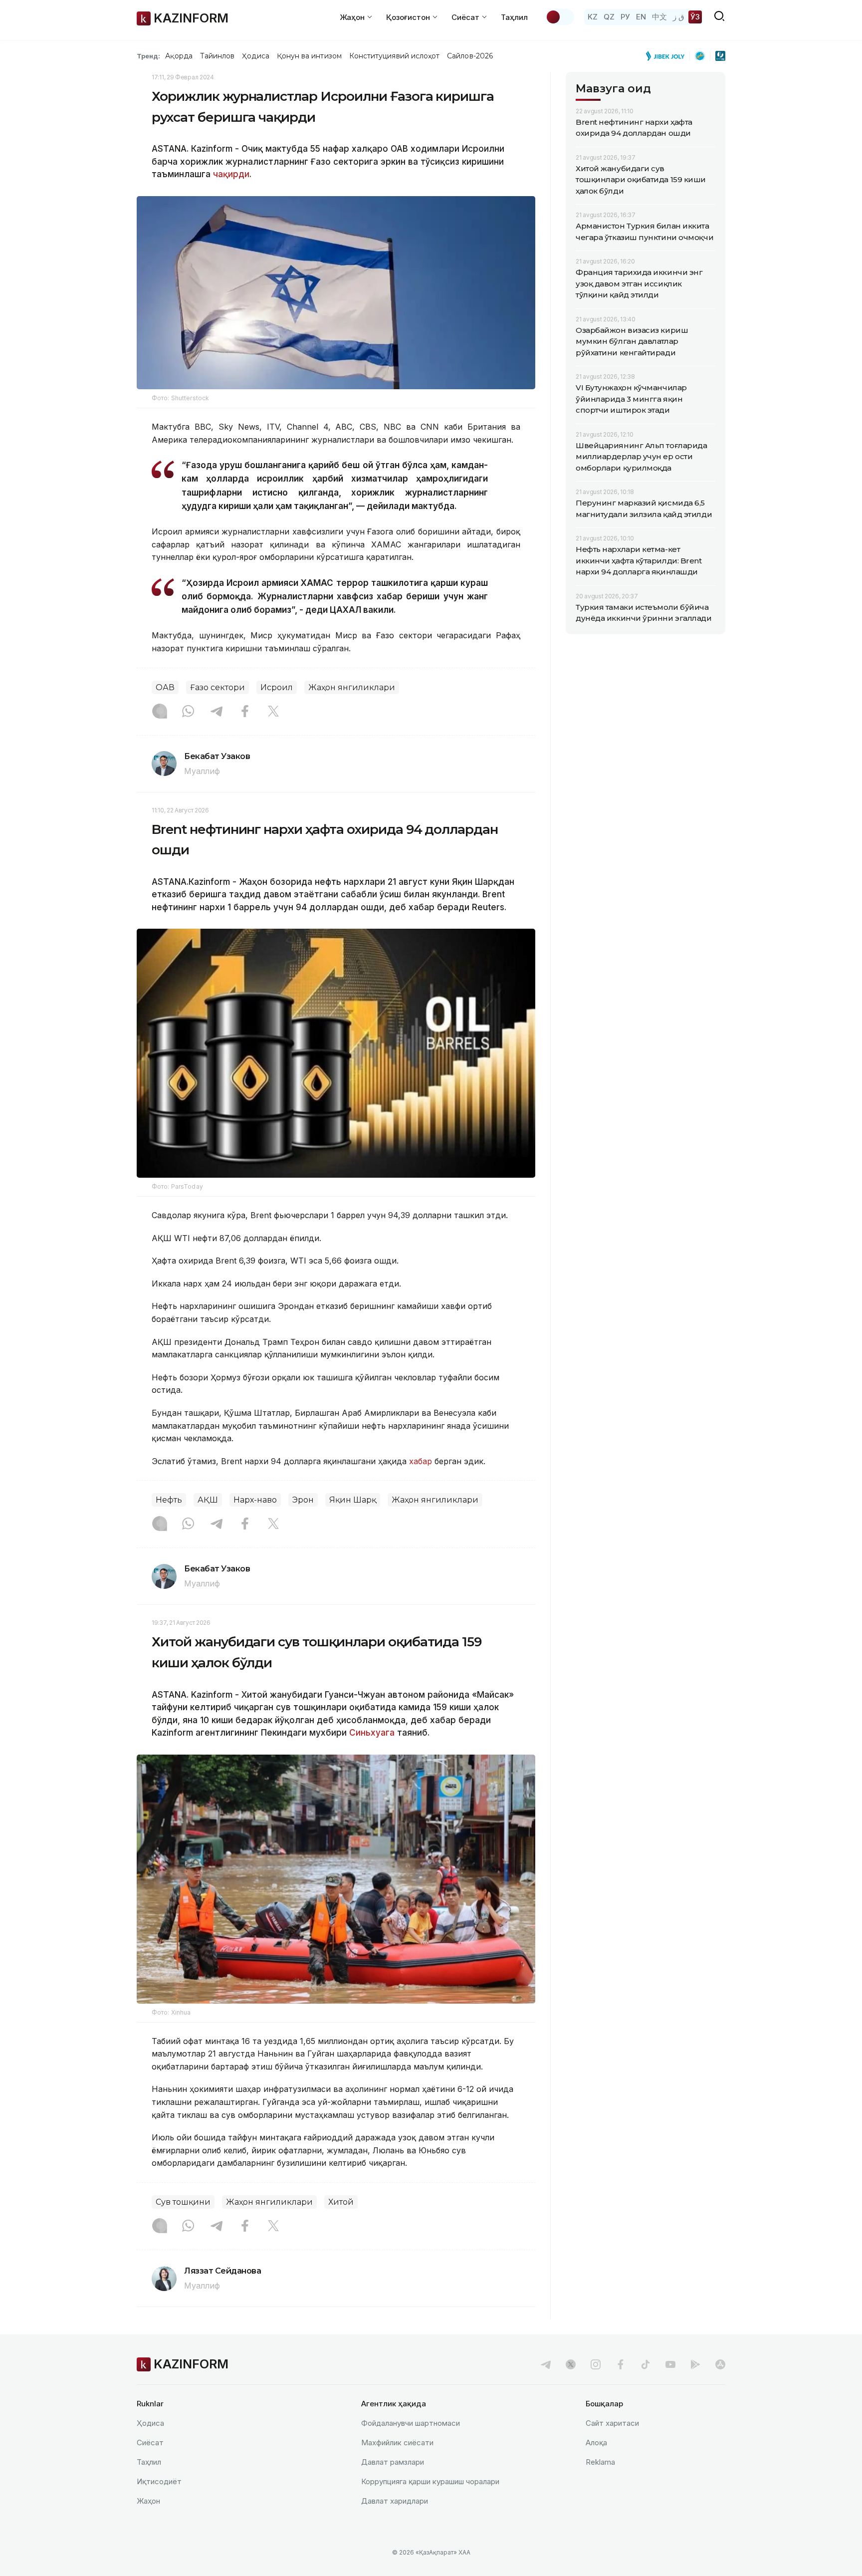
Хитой (341, 2202)
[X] (273, 712)
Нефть (169, 1500)
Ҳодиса (255, 56)
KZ (593, 17)
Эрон (303, 1500)
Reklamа (600, 2462)
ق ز (679, 17)
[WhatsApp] (188, 712)
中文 (659, 17)
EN (641, 17)
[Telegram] (216, 712)
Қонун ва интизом (309, 56)
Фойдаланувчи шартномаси (411, 2423)
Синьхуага (372, 1733)
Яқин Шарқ (353, 1500)
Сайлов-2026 (470, 56)
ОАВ (165, 687)
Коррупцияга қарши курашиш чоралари (430, 2481)
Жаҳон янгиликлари (352, 687)
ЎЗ (695, 17)
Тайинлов (217, 56)
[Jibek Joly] (668, 56)
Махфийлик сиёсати (397, 2443)
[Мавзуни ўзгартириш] (560, 17)
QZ (609, 17)
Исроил (277, 687)
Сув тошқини (183, 2202)
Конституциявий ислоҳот (394, 56)
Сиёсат (150, 2443)
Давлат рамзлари (393, 2462)
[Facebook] (245, 712)
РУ (625, 17)
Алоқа (596, 2443)
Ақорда (179, 56)
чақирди (231, 174)
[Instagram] (160, 712)
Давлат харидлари (395, 2501)
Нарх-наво (255, 1500)
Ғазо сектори (217, 687)
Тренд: (148, 56)
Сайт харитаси (612, 2423)
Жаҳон (148, 2501)
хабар (422, 1461)
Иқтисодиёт (159, 2481)
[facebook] (621, 2364)
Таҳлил (514, 17)
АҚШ (208, 1500)
